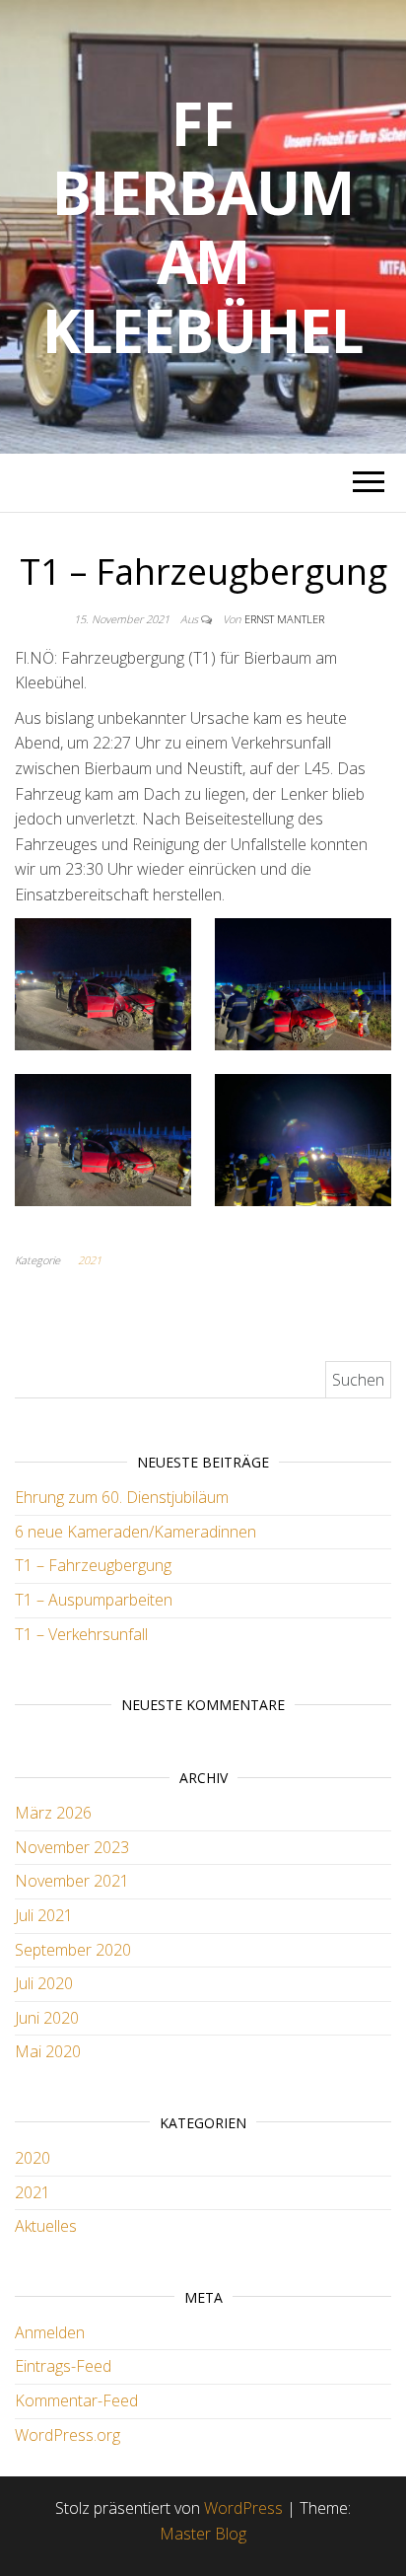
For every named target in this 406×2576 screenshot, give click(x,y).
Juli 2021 (44, 1915)
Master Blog (203, 2534)
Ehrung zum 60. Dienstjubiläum (122, 1497)
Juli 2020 (44, 1983)
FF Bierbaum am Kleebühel (203, 227)
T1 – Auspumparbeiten (94, 1600)
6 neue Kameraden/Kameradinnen (135, 1532)
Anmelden (50, 2332)
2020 (33, 2158)
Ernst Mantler (284, 619)
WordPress (243, 2508)
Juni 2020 (47, 2018)
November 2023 (72, 1847)
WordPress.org (68, 2435)
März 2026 (53, 1813)
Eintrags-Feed (63, 2366)
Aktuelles (46, 2226)
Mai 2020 (48, 2051)
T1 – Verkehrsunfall (81, 1634)
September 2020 (73, 1950)
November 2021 (72, 1881)
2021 (90, 1260)
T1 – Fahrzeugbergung (93, 1565)
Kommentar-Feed (76, 2400)
